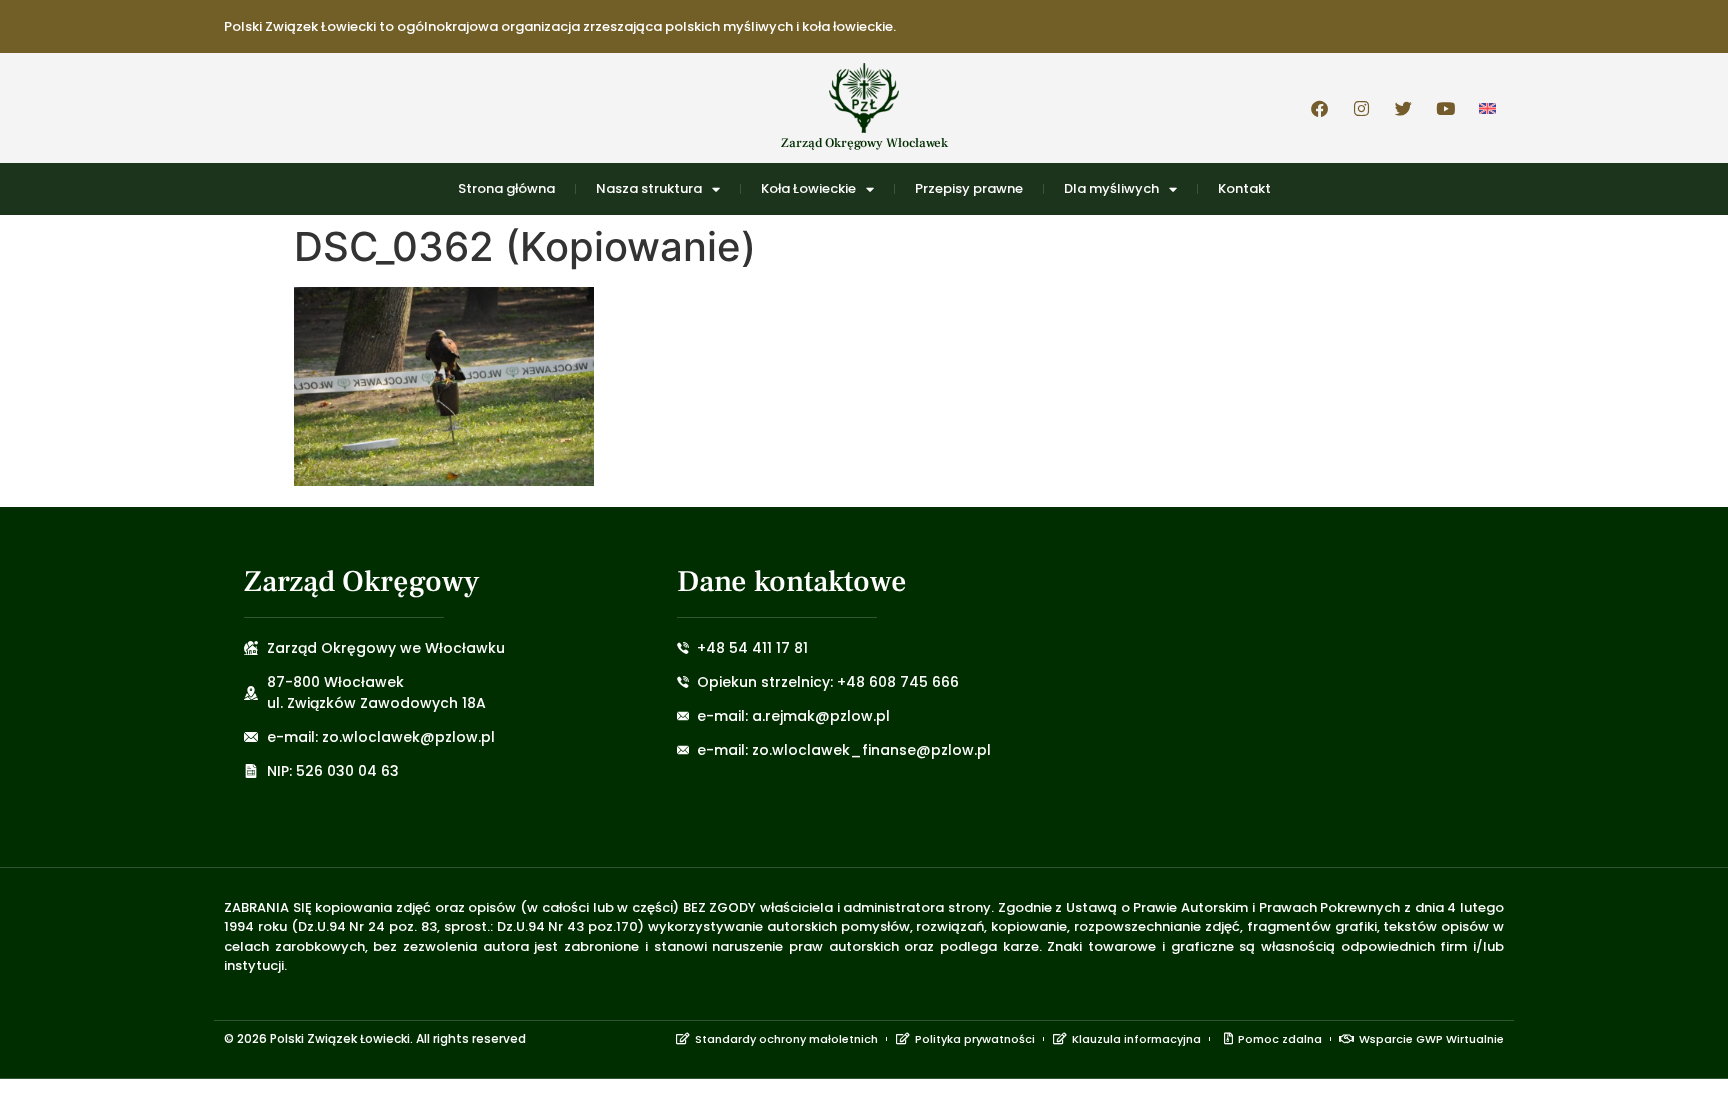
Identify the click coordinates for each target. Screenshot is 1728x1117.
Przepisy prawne (969, 188)
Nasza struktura (649, 188)
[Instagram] (1361, 108)
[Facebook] (1319, 108)
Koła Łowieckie (808, 188)
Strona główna (506, 188)
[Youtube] (1445, 108)
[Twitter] (1403, 108)
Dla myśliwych (1111, 188)
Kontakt (1244, 188)
